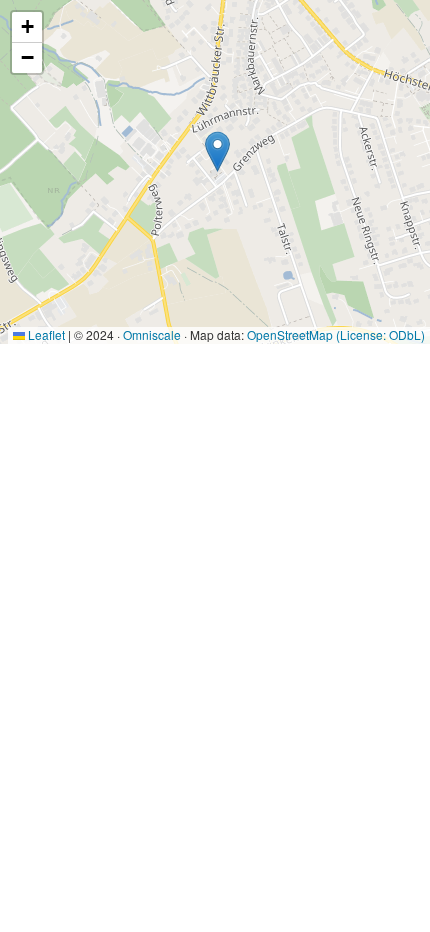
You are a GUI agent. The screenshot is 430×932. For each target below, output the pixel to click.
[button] (217, 151)
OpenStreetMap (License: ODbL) (336, 334)
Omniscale (152, 334)
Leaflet (45, 334)
